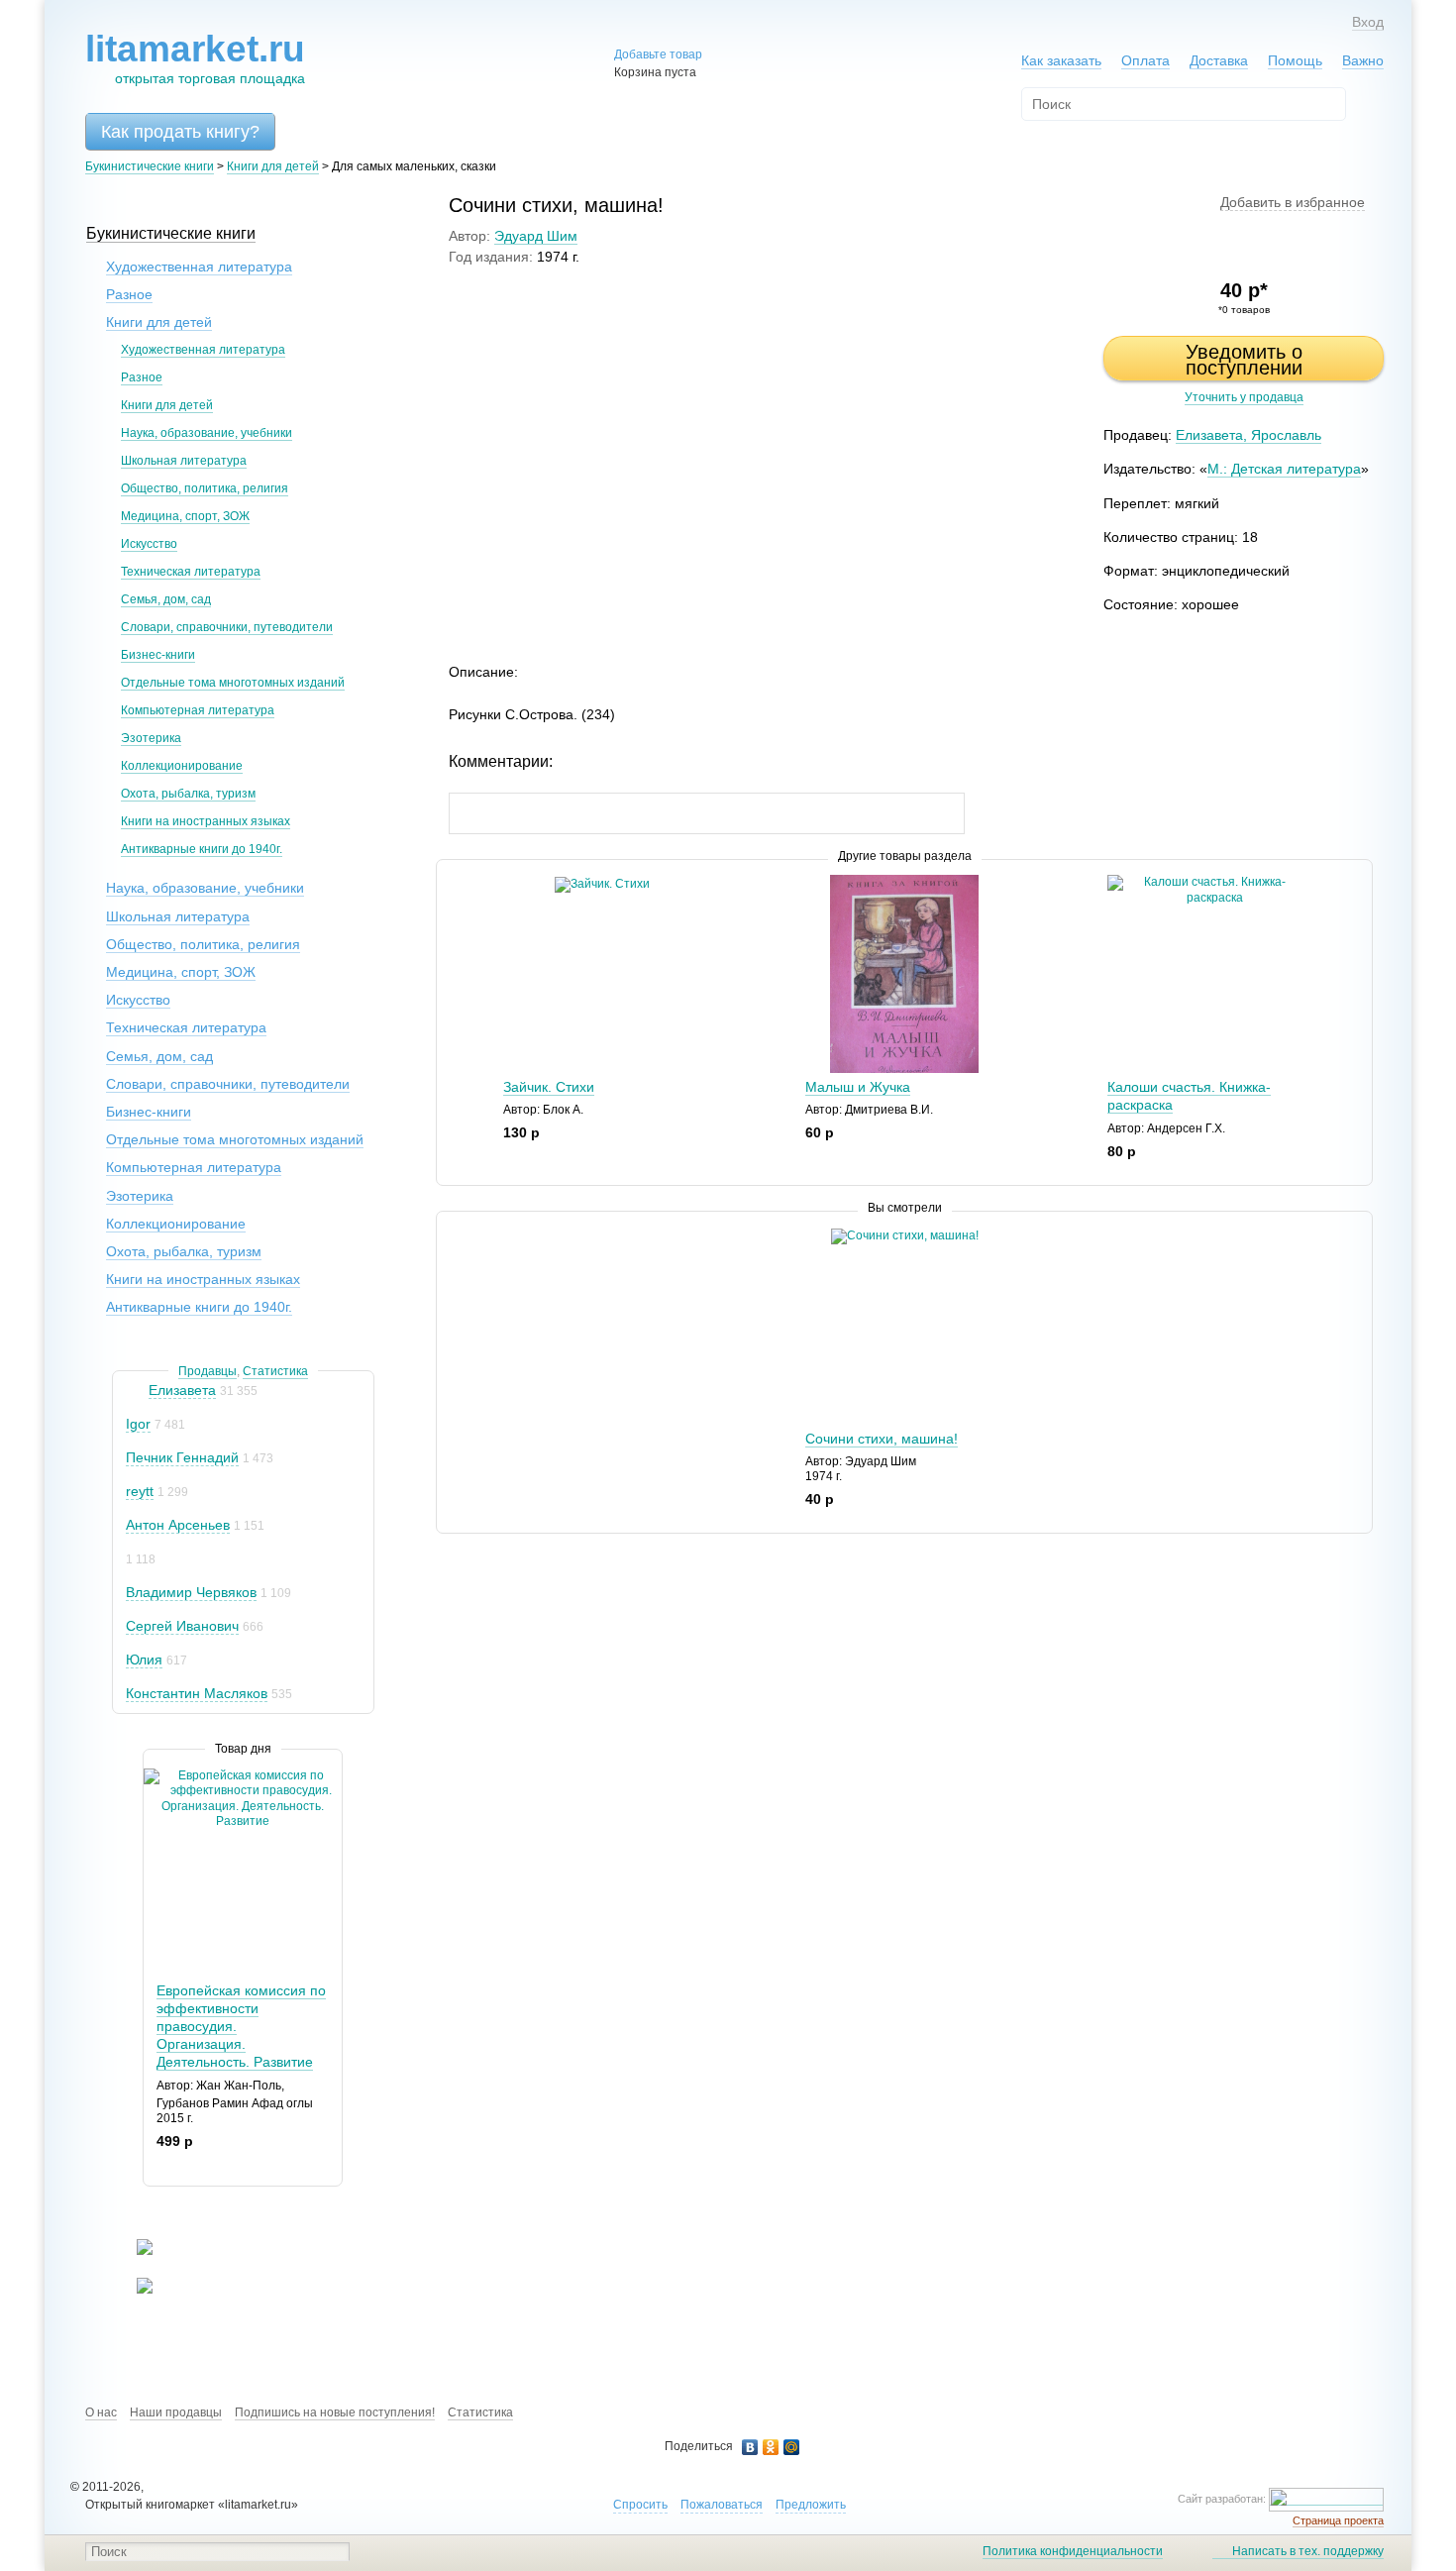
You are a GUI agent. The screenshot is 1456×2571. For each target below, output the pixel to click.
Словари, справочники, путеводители (227, 627)
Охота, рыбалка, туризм (188, 794)
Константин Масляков (197, 1693)
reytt (140, 1491)
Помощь (1295, 60)
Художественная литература (199, 267)
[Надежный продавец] (135, 1391)
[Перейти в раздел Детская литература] (132, 2251)
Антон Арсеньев (178, 1525)
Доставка (1219, 60)
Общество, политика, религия (205, 488)
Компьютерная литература (198, 710)
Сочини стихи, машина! (882, 1439)
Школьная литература (184, 461)
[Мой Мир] (792, 2447)
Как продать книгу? (180, 132)
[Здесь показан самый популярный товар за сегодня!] (156, 1776)
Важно (1363, 60)
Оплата (1145, 60)
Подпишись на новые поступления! (335, 2412)
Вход (1368, 22)
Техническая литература (191, 572)
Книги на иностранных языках (206, 821)
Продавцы (208, 1371)
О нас (101, 2412)
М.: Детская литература (1284, 469)
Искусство (149, 544)
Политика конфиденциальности (1073, 2551)
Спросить (640, 2505)
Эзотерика (151, 738)
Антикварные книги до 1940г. (202, 849)
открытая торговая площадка (195, 58)
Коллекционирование (182, 766)
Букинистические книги (150, 166)
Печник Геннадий (182, 1457)
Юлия (144, 1660)
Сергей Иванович (182, 1626)
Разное (129, 294)
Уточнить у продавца (1244, 397)
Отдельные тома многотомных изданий (233, 683)
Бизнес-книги (158, 655)
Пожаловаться (722, 2505)
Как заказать (1061, 60)
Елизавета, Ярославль (1248, 435)
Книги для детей (273, 166)
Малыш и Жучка (858, 1087)
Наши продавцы (176, 2412)
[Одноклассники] (771, 2447)
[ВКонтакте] (750, 2447)
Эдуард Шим (536, 236)
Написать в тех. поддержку (1308, 2551)
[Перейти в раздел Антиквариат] (132, 2290)
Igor (138, 1424)
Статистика (275, 1371)
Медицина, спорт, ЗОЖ (185, 516)
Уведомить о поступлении (1244, 360)
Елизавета (182, 1390)
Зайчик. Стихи (549, 1087)
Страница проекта (1338, 2520)
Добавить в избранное (1293, 202)
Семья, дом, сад (166, 599)
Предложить (811, 2505)
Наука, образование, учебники (207, 433)
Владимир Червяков (191, 1592)
